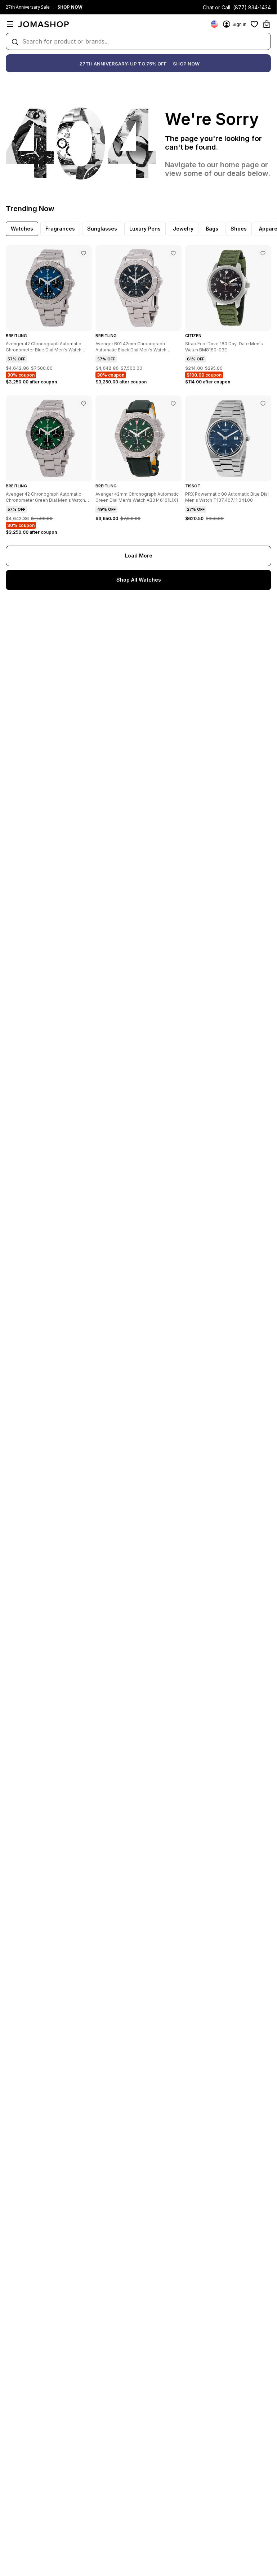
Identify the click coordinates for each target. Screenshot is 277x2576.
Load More (139, 556)
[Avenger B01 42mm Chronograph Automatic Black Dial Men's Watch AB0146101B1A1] (173, 253)
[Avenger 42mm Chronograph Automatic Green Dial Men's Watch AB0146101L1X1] (173, 404)
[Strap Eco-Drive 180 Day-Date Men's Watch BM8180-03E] (263, 253)
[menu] (10, 24)
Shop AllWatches (139, 580)
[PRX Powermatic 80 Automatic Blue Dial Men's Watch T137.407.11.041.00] (263, 404)
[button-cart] (267, 24)
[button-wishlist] (254, 24)
